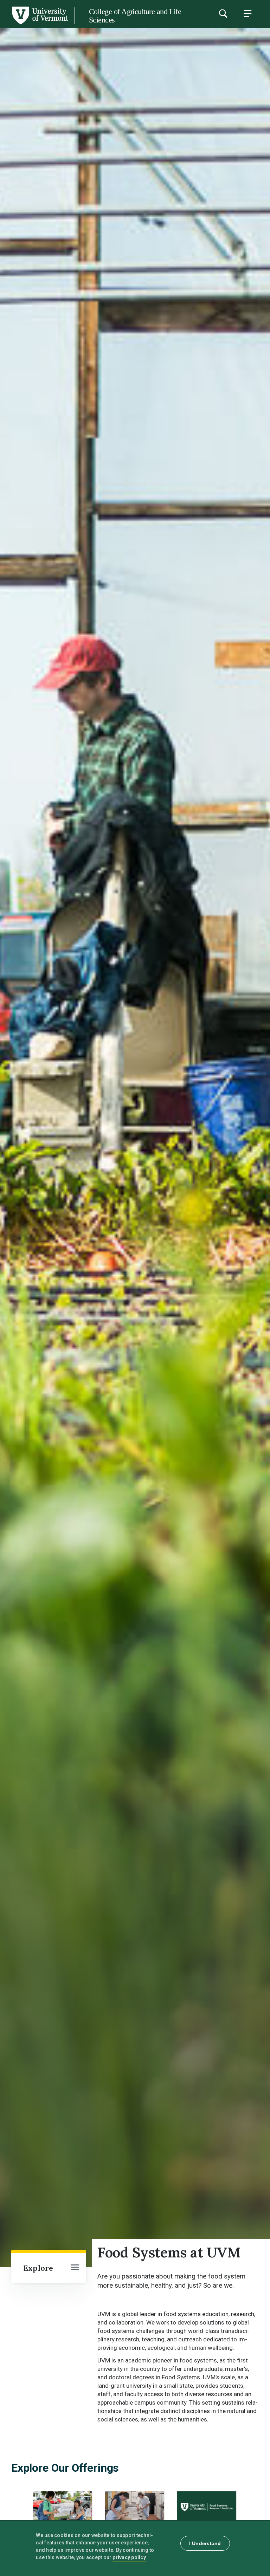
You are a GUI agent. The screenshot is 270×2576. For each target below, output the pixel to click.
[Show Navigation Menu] (247, 13)
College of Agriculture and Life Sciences (135, 16)
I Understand (205, 2543)
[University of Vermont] (40, 24)
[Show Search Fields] (223, 13)
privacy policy (129, 2557)
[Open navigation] (75, 2268)
